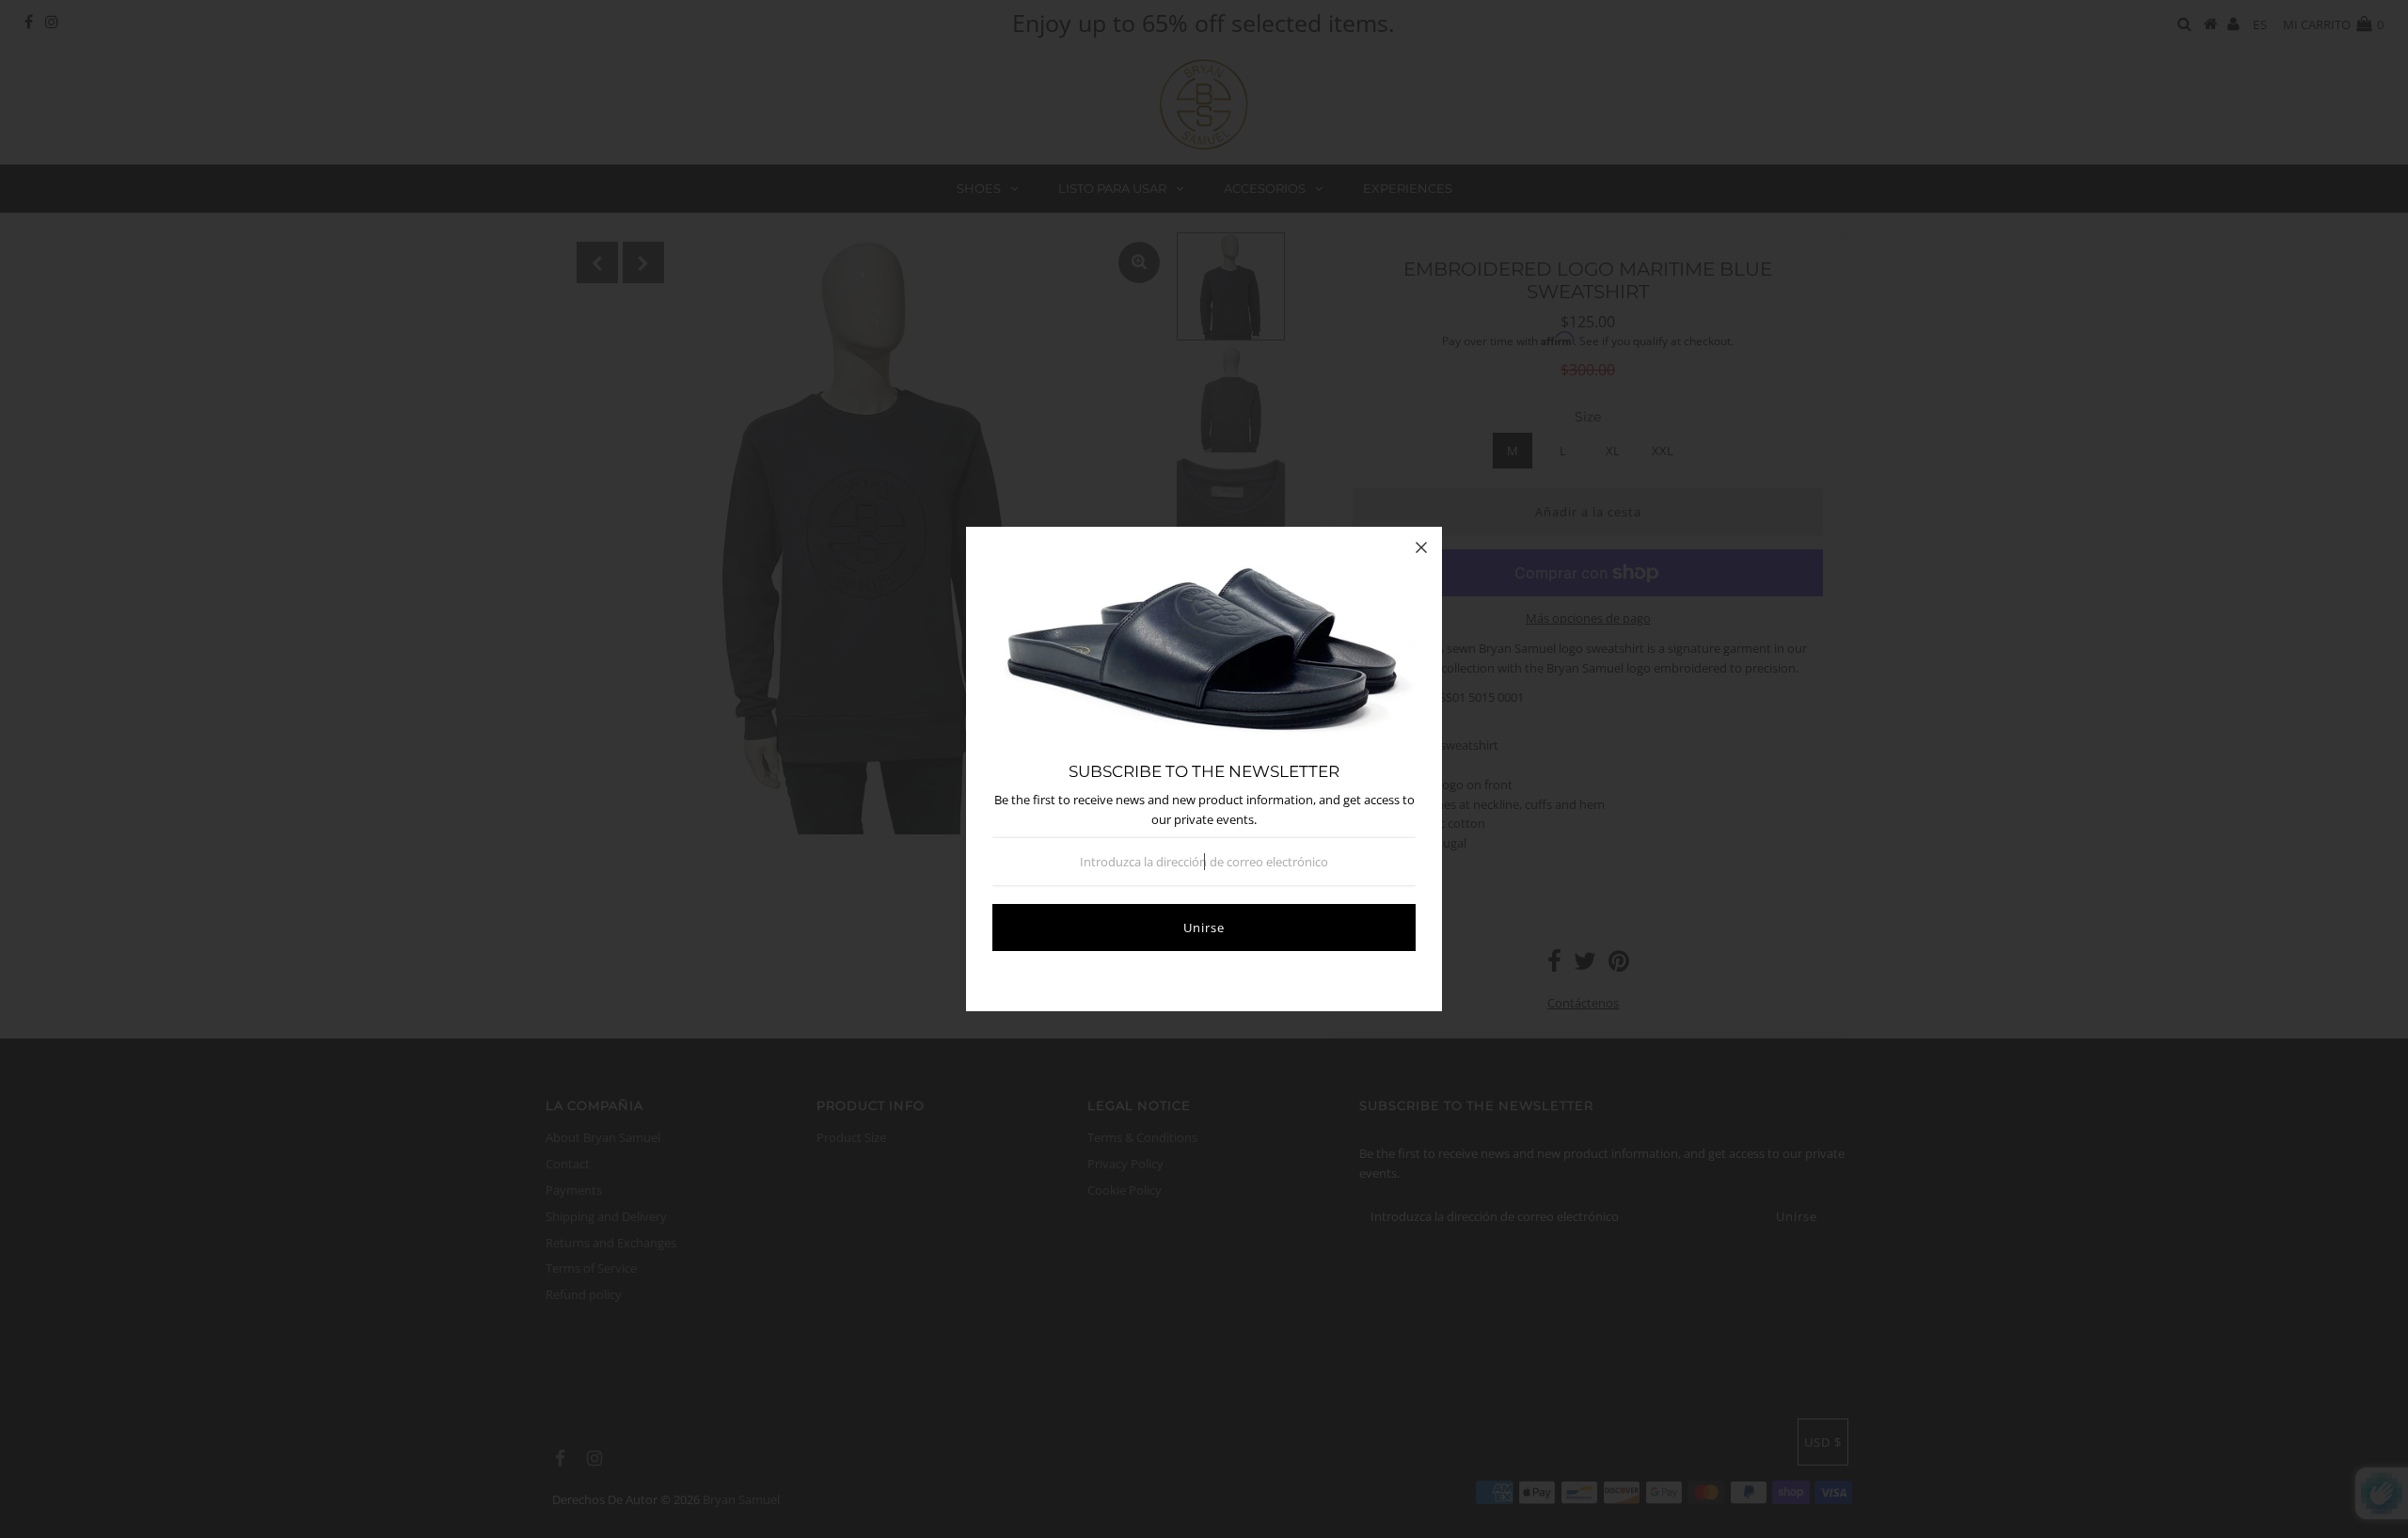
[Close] (1421, 547)
